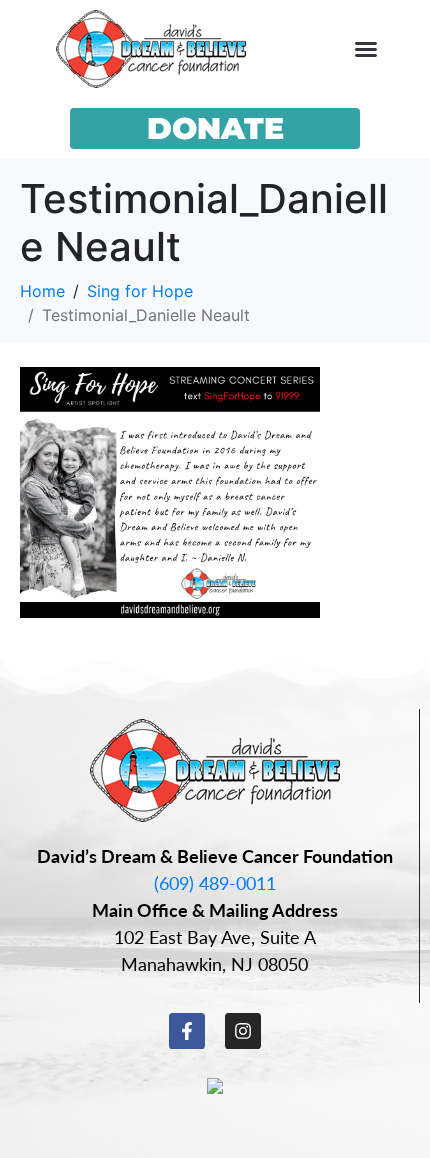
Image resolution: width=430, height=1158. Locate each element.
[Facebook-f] (187, 1031)
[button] (366, 49)
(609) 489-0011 (215, 882)
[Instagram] (243, 1031)
